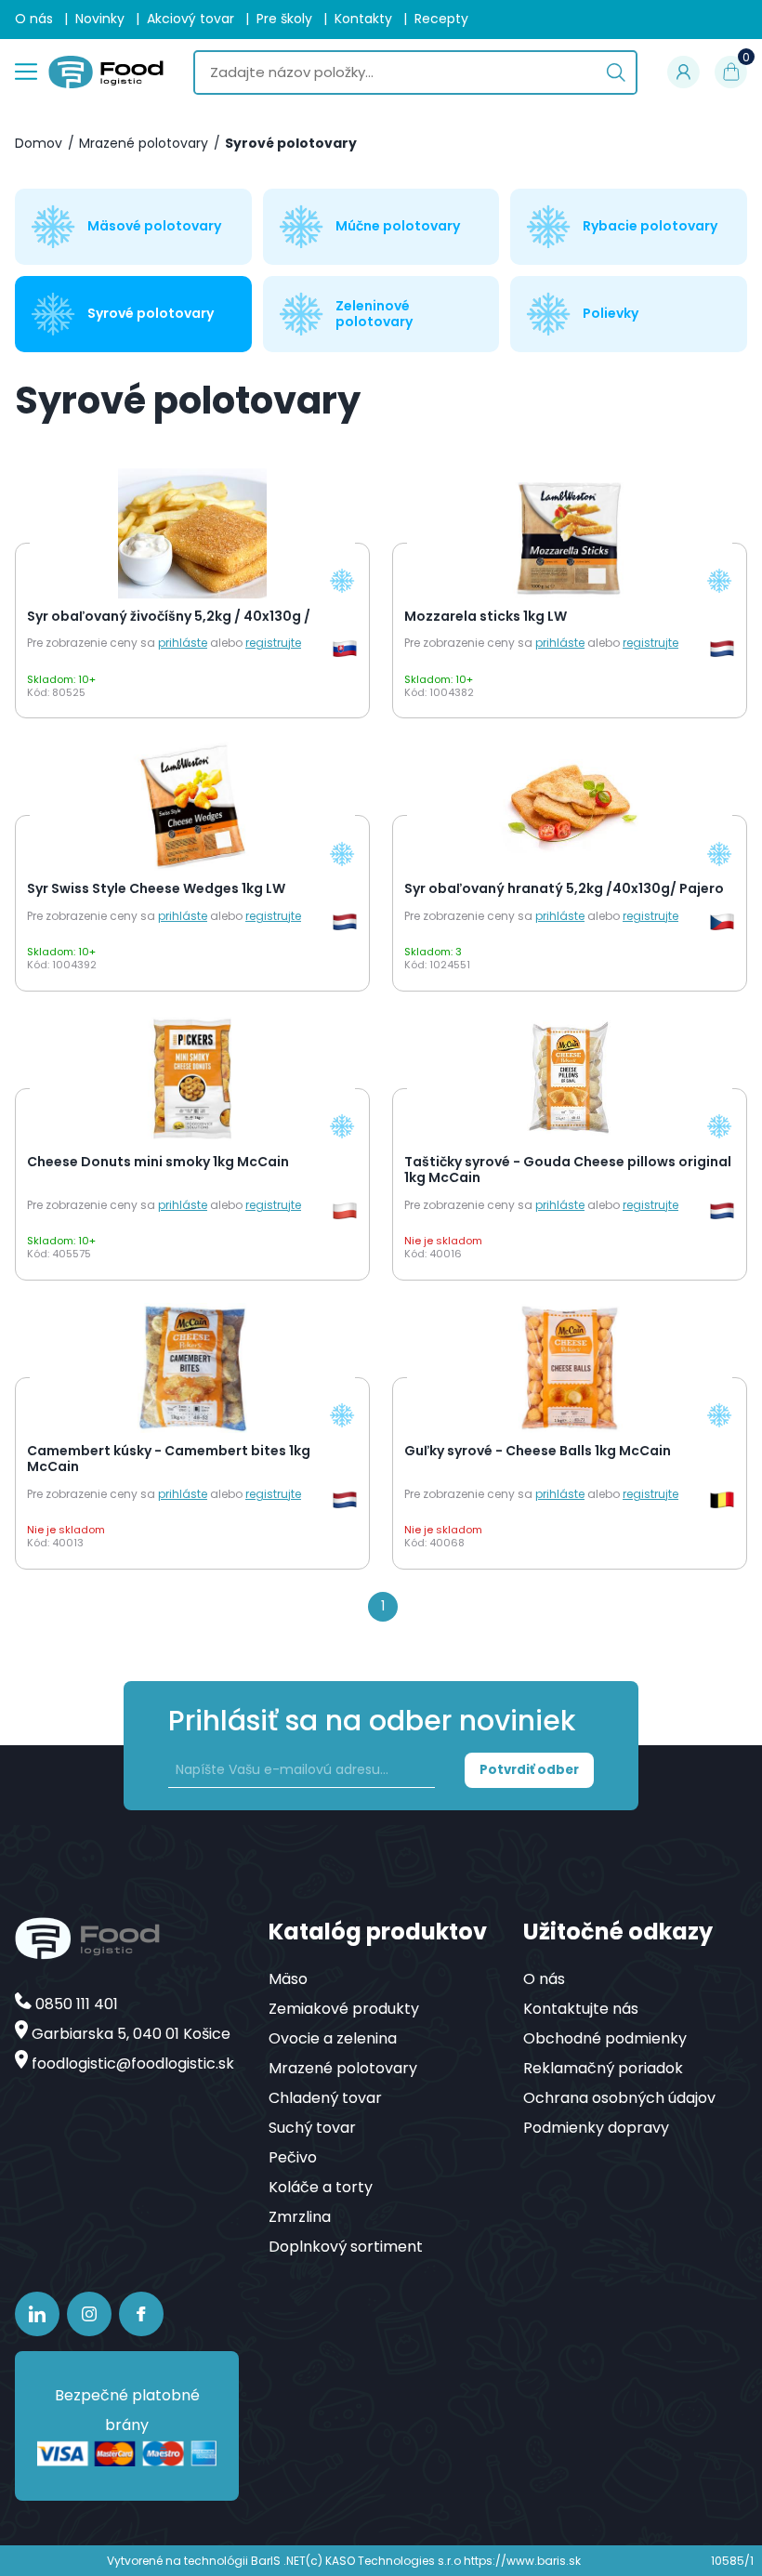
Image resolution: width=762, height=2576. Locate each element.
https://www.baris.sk (522, 2561)
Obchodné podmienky (605, 2038)
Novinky (100, 19)
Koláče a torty (321, 2187)
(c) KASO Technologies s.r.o (383, 2561)
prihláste (183, 643)
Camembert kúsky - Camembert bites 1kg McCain (169, 1459)
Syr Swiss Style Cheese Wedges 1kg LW (156, 889)
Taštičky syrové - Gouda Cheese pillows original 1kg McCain (568, 1170)
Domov (39, 144)
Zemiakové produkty (344, 2009)
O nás (34, 19)
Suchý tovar (312, 2128)
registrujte (273, 643)
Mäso (288, 1979)
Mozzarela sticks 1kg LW (486, 617)
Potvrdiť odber (529, 1770)
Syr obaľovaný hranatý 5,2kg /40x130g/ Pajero (564, 889)
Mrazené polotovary (144, 144)
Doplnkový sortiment (346, 2247)
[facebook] (141, 2314)
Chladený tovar (325, 2098)
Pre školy (284, 19)
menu (26, 69)
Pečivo (293, 2157)
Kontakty (363, 19)
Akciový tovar (190, 19)
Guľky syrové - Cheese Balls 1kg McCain (538, 1452)
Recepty (441, 19)
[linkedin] (37, 2314)
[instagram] (89, 2314)
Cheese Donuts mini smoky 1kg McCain (158, 1163)
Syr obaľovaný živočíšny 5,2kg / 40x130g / (169, 617)
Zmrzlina (300, 2217)
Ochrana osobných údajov (619, 2098)
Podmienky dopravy (596, 2128)
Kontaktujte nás (581, 2009)
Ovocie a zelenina (333, 2038)
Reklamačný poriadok (603, 2068)
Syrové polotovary (291, 144)
